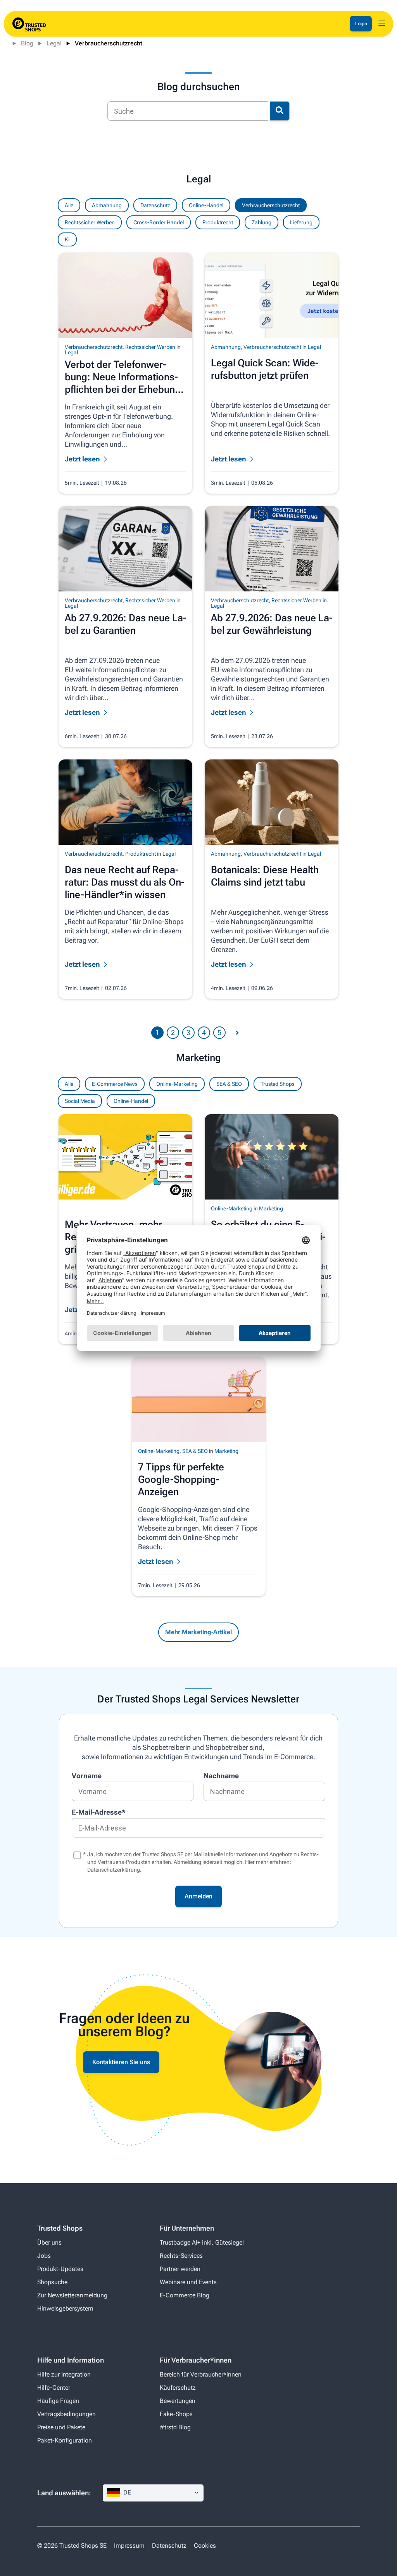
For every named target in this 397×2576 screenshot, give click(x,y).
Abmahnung (107, 205)
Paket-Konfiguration (65, 2440)
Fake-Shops (176, 2414)
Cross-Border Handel (159, 222)
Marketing (271, 1208)
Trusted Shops (278, 1084)
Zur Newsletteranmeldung (72, 2295)
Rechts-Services (181, 2256)
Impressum (129, 2546)
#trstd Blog (175, 2427)
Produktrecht (218, 222)
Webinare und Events (188, 2282)
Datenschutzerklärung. (114, 1870)
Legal (54, 43)
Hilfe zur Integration (64, 2374)
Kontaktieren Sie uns (121, 2062)
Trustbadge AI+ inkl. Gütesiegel (202, 2242)
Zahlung (262, 222)
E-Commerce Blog (185, 2295)
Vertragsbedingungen (66, 2414)
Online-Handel (131, 1101)
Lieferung (301, 222)
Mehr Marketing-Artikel (198, 1632)
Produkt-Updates (60, 2269)
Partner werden (180, 2269)
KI (67, 239)
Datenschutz (155, 205)
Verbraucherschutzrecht (109, 43)
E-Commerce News (115, 1084)
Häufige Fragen (58, 2401)
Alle (69, 1084)
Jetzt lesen (156, 1561)
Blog (27, 43)
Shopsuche (52, 2282)
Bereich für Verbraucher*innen (201, 2374)
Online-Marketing (177, 1084)
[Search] (280, 111)
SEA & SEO (229, 1084)
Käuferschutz (178, 2388)
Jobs (44, 2256)
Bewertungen (178, 2401)
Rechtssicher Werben (90, 222)
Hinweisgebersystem (65, 2308)
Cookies (205, 2546)
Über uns (49, 2242)
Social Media (80, 1101)
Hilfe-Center (54, 2388)
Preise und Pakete (61, 2427)
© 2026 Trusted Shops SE (72, 2546)
